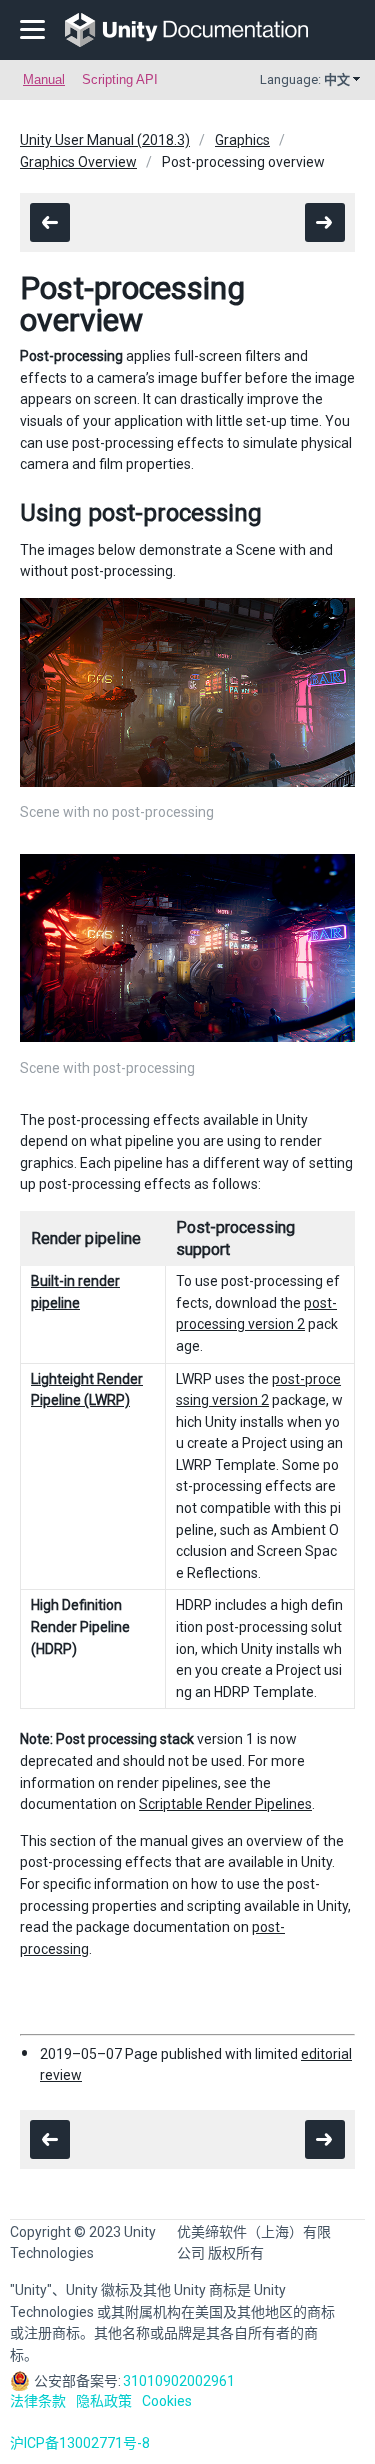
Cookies (167, 2401)
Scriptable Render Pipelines (225, 1804)
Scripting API (120, 79)
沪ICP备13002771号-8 (80, 2443)
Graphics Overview (78, 162)
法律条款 (38, 2401)
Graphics (242, 140)
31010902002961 (179, 2381)
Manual (44, 79)
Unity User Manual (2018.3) (105, 140)
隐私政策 (104, 2401)
